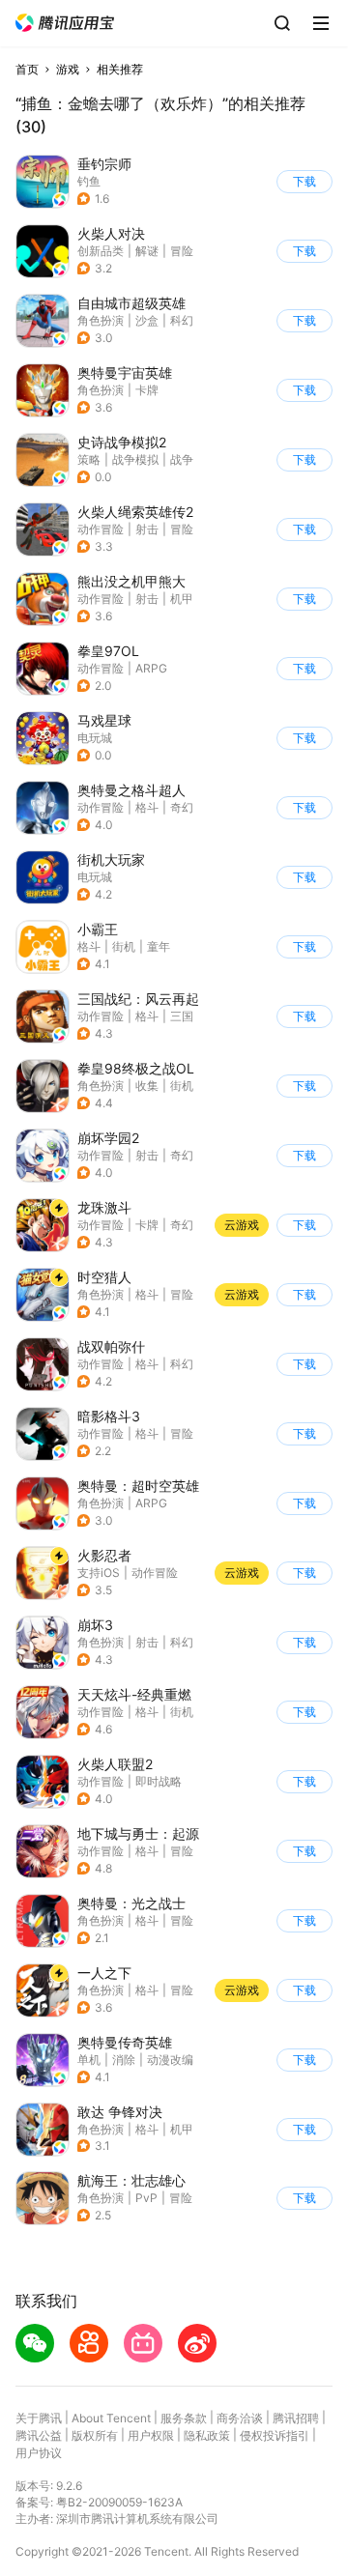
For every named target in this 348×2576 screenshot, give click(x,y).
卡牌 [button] (147, 390)
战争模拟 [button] (135, 459)
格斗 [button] (147, 807)
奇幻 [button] (182, 807)
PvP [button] (146, 2198)
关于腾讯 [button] (39, 2418)
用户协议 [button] (39, 2453)
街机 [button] (124, 946)
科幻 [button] (182, 320)
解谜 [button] (147, 251)
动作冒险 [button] (101, 529)
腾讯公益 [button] (39, 2435)
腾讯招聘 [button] (296, 2418)
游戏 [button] (68, 69)
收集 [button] (147, 1086)
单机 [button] (89, 2060)
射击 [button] (147, 529)
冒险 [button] (182, 251)
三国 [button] (182, 1016)
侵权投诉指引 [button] (275, 2435)
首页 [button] (27, 69)
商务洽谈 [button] (240, 2418)
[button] (65, 23)
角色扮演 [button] (101, 320)
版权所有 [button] (95, 2435)
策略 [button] (89, 459)
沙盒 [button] (147, 320)
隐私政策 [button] (207, 2435)
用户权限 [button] (151, 2435)
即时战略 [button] (159, 1781)
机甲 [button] (182, 599)
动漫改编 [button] (170, 2060)
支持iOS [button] (99, 1573)
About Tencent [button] (111, 2418)
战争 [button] (182, 459)
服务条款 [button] (184, 2418)
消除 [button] (124, 2060)
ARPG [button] (151, 668)
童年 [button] (159, 946)
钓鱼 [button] (89, 181)
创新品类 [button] (101, 251)
